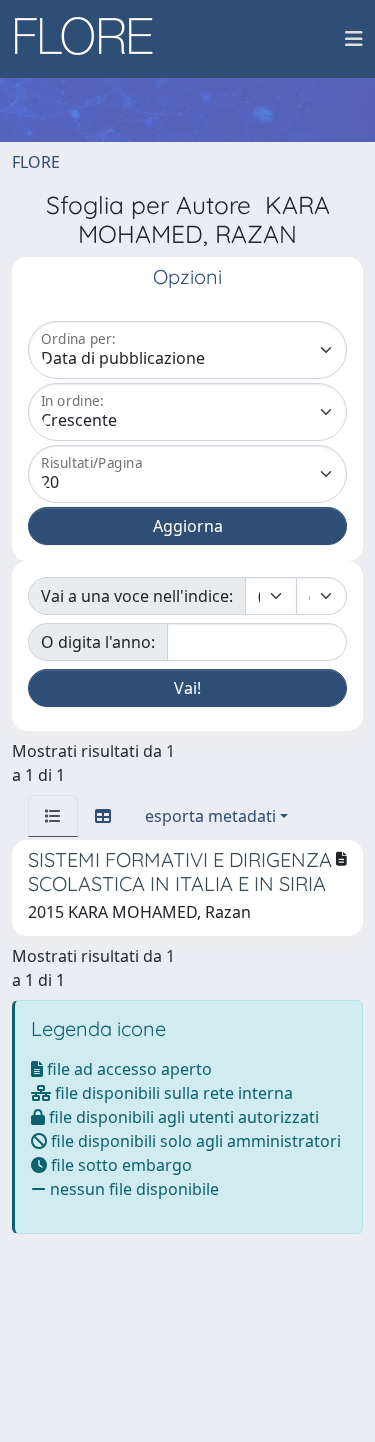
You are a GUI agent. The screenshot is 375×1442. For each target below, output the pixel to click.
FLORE (36, 162)
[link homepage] (91, 39)
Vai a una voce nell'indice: (137, 596)
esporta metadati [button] (210, 816)
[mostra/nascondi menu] (354, 39)
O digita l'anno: (98, 642)
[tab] (53, 816)
